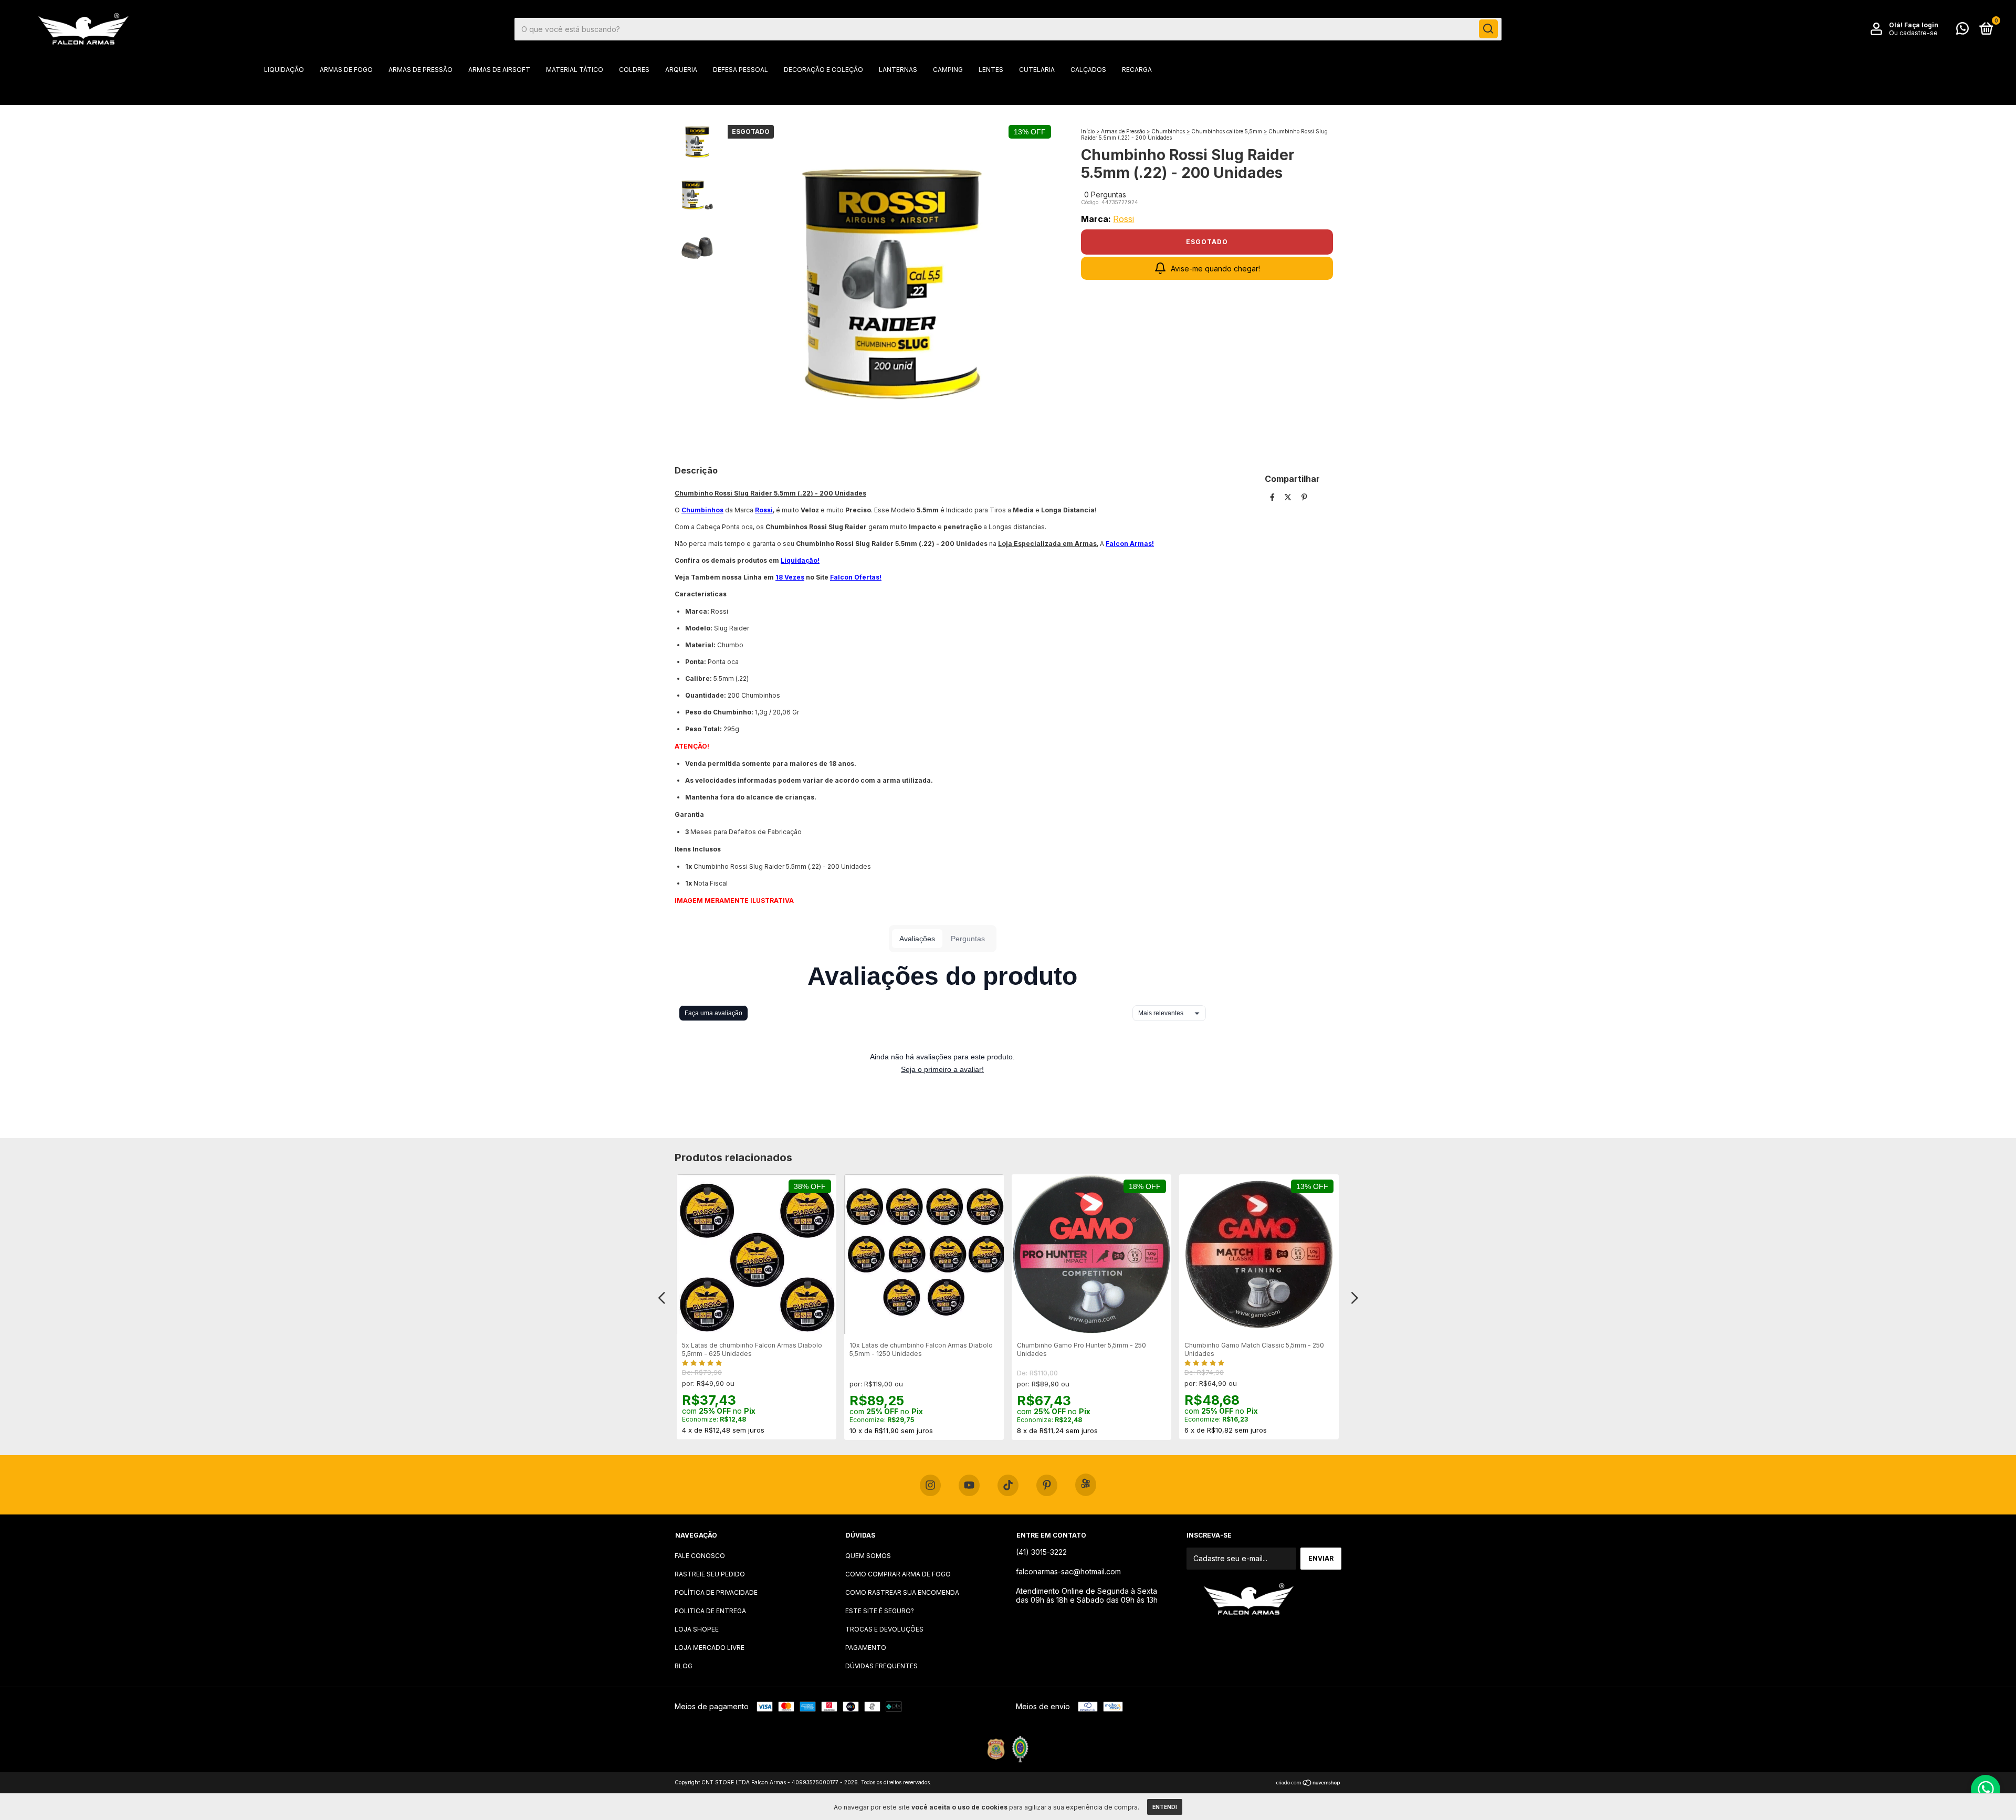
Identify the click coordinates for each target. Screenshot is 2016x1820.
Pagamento (866, 1648)
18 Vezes (790, 577)
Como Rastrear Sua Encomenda (902, 1592)
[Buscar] (1488, 29)
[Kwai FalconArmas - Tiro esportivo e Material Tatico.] (1086, 1485)
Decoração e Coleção (823, 70)
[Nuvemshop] (1309, 1784)
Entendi (1165, 1807)
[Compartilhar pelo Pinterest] (1304, 497)
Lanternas (898, 70)
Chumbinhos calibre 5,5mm (1227, 131)
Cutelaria (1037, 70)
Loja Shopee (697, 1629)
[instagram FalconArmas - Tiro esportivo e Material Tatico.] (930, 1486)
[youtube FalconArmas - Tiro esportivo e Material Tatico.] (969, 1486)
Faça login (1921, 25)
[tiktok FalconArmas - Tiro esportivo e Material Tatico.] (1008, 1486)
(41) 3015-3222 (1041, 1552)
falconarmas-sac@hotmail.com (1068, 1571)
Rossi (1123, 219)
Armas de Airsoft (499, 70)
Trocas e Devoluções (884, 1629)
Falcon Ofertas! (856, 577)
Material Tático (575, 70)
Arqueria (681, 70)
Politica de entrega (710, 1611)
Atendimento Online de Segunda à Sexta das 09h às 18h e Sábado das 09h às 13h (1087, 1595)
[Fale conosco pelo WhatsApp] (1962, 31)
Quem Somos (868, 1556)
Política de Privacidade (716, 1592)
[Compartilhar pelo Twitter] (1289, 497)
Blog (684, 1666)
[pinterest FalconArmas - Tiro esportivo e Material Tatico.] (1047, 1486)
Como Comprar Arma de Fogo (898, 1574)
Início (1088, 131)
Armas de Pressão (421, 70)
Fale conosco (700, 1556)
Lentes (991, 70)
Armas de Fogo (346, 70)
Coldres (634, 70)
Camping (948, 70)
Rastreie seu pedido (710, 1574)
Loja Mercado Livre (710, 1648)
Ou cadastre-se (1913, 33)
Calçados (1088, 70)
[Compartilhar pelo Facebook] (1273, 497)
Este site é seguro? (880, 1611)
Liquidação (284, 70)
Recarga (1137, 70)
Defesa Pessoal (741, 70)
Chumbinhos (1168, 131)
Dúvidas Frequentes (881, 1666)
